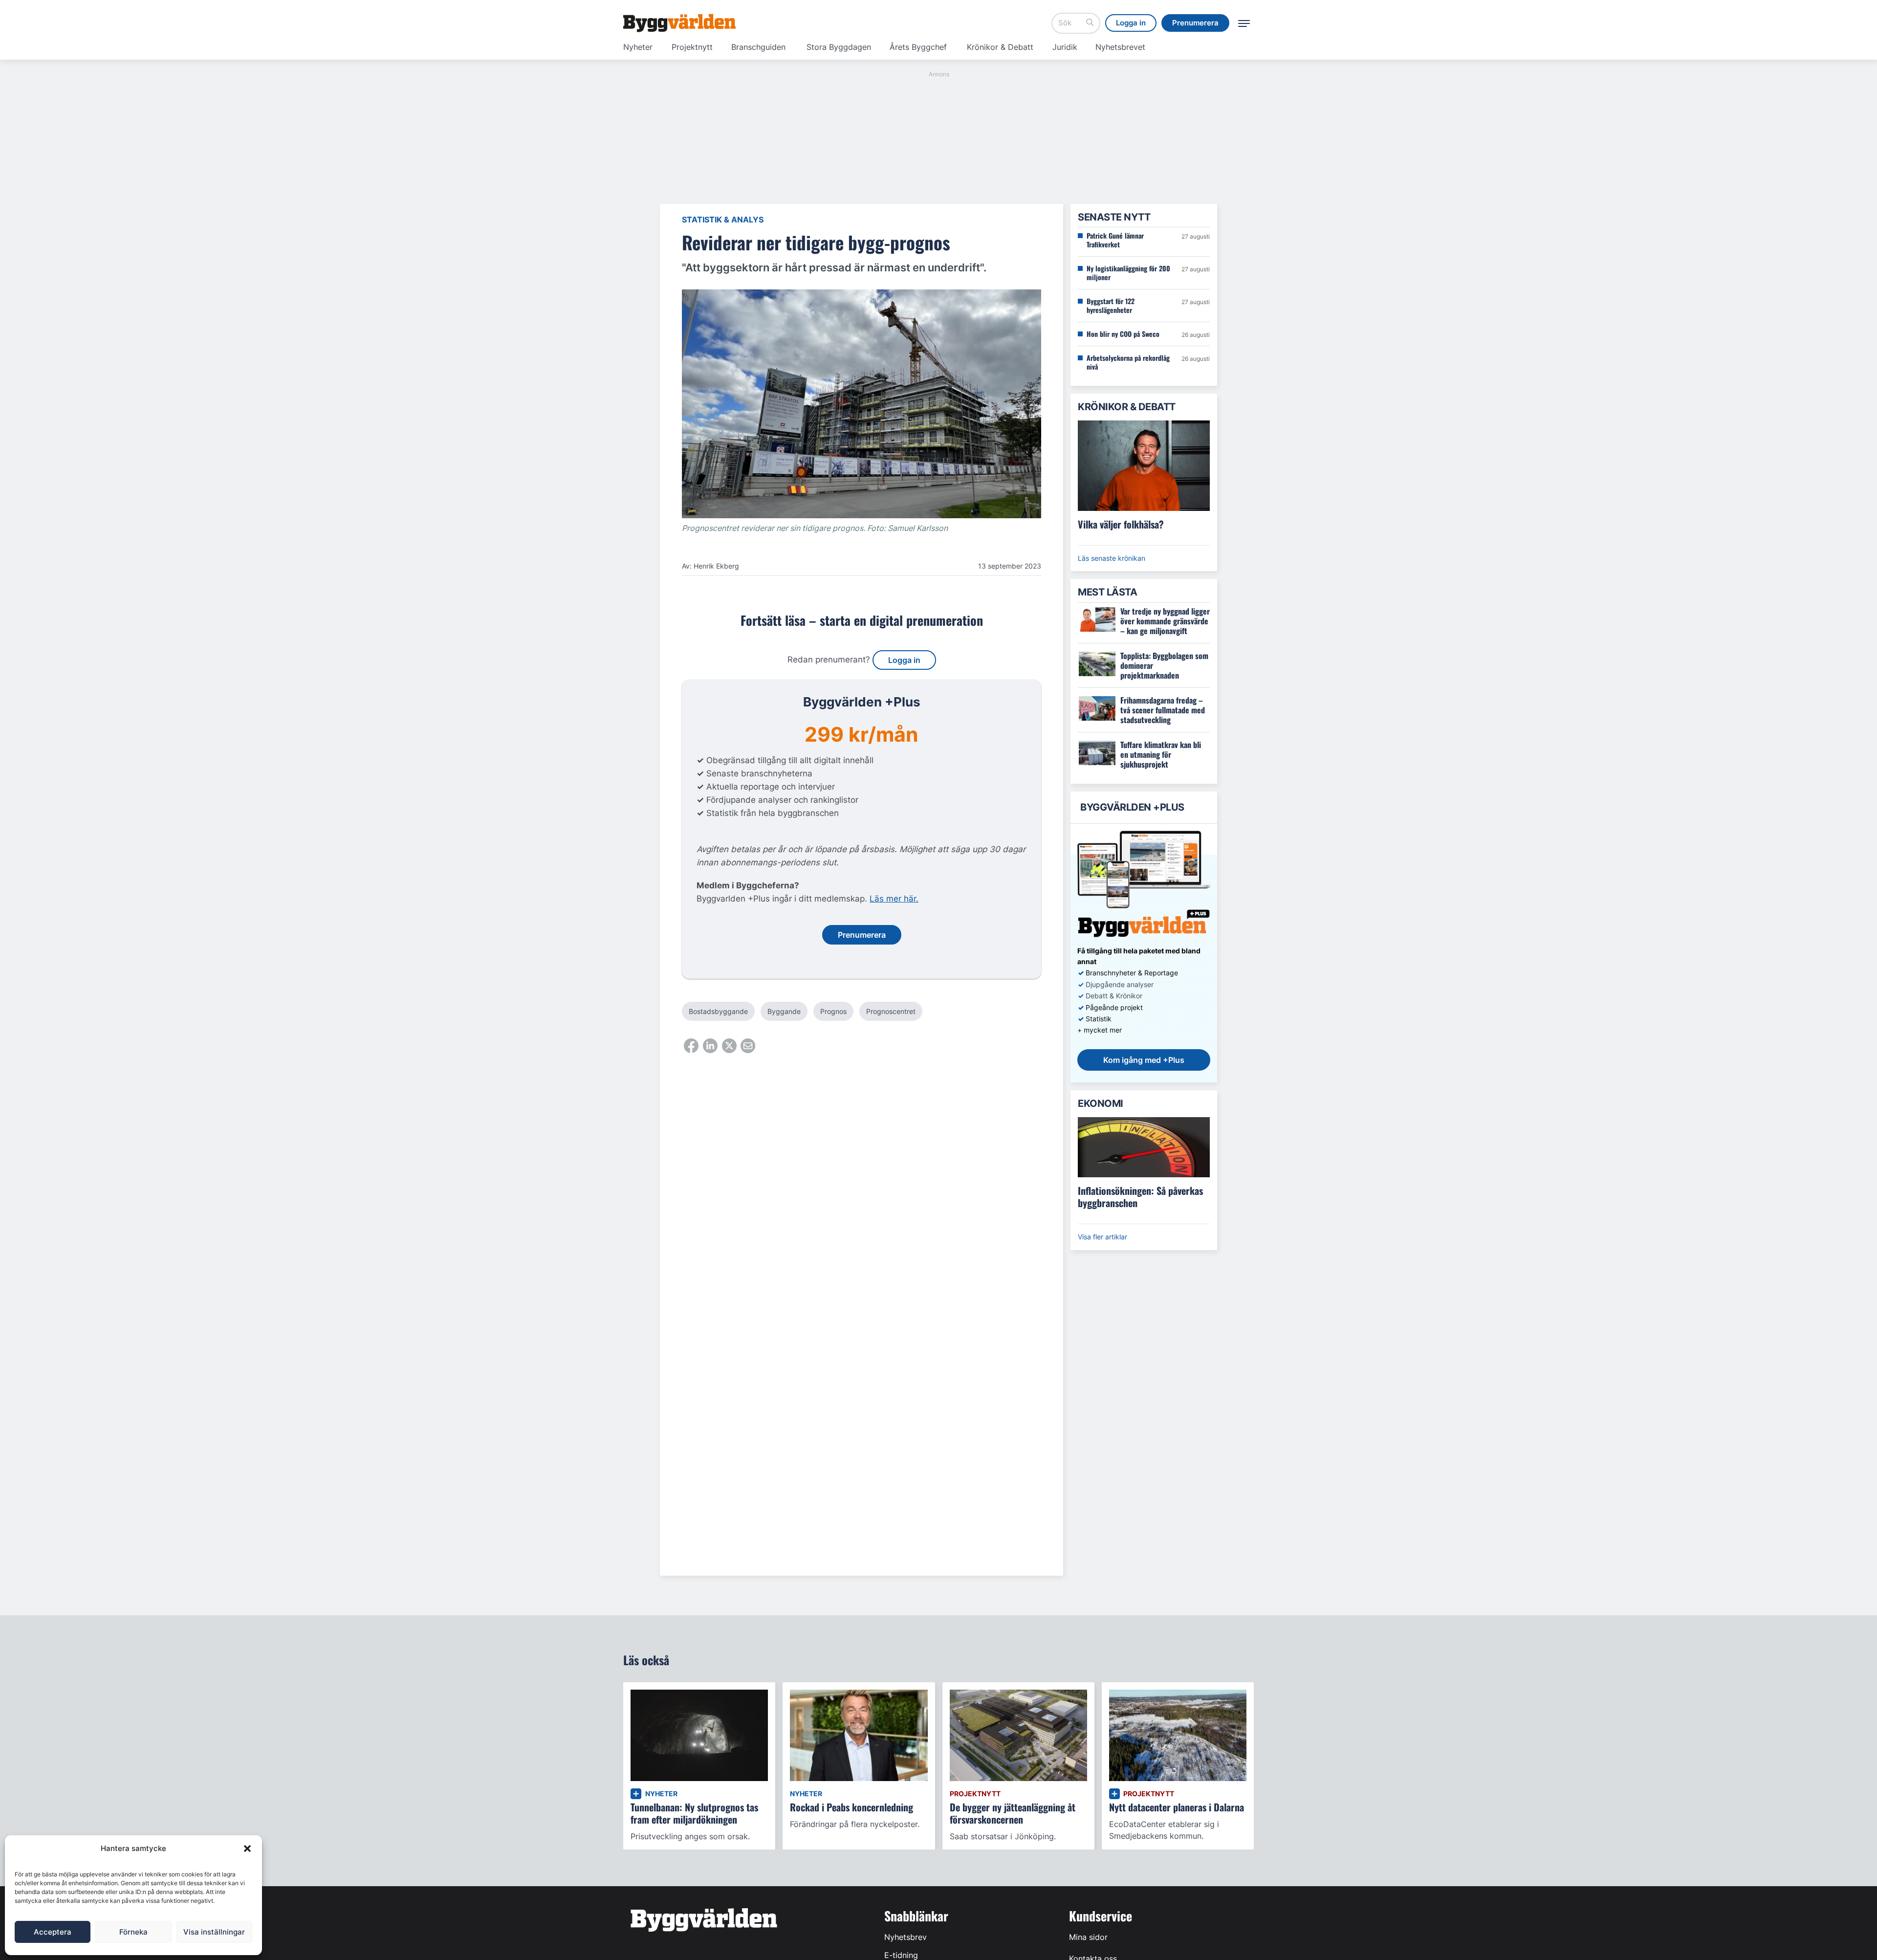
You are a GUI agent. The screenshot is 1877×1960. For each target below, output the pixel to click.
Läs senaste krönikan (1112, 558)
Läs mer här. (894, 899)
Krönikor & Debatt (1000, 47)
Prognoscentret (891, 1011)
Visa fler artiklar (1102, 1237)
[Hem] (679, 23)
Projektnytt (692, 47)
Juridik (1065, 47)
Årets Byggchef (918, 47)
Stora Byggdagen (839, 47)
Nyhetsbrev (906, 1937)
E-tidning (901, 1955)
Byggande (784, 1011)
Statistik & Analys (723, 220)
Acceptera (53, 1932)
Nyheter (638, 47)
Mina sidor (1088, 1937)
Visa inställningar (214, 1932)
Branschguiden (758, 47)
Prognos (833, 1011)
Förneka (133, 1932)
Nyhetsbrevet (1120, 47)
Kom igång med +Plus (1144, 1060)
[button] (247, 1849)
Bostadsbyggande (718, 1011)
